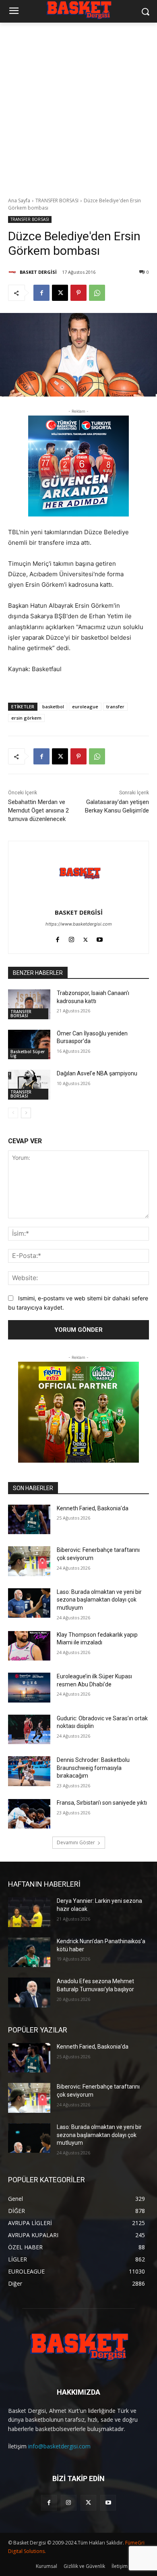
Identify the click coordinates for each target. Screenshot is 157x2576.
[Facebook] (41, 293)
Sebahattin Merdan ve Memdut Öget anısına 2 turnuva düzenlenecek (38, 810)
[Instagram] (71, 938)
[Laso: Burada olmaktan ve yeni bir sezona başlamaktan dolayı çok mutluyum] (29, 1603)
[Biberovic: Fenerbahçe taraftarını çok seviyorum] (29, 1561)
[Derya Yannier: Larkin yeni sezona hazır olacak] (29, 1912)
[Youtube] (100, 938)
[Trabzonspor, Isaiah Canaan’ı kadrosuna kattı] (29, 1004)
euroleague (85, 706)
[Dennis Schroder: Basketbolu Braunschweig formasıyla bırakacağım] (29, 1771)
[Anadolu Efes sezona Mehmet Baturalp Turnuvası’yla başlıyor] (29, 1992)
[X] (60, 293)
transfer (115, 706)
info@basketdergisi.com (59, 2446)
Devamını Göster (76, 1842)
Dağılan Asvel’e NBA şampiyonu (97, 1073)
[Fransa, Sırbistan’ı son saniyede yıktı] (29, 1814)
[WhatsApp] (97, 293)
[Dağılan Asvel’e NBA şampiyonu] (29, 1085)
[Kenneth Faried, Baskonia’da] (29, 1520)
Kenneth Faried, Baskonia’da (93, 1508)
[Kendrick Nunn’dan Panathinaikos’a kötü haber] (29, 1952)
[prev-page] (13, 1113)
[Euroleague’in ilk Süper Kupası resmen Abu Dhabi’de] (29, 1688)
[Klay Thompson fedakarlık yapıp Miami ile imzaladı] (29, 1646)
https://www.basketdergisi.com (79, 924)
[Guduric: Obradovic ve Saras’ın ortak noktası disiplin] (29, 1730)
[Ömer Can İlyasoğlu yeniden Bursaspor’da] (29, 1045)
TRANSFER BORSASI (57, 200)
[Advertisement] (78, 105)
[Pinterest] (78, 293)
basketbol (53, 706)
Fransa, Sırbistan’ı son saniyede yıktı (102, 1803)
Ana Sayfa (19, 200)
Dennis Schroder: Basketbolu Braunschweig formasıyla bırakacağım (93, 1768)
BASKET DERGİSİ (38, 272)
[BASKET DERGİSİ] (13, 272)
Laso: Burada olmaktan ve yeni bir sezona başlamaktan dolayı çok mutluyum (99, 1600)
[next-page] (26, 1113)
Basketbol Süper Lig (28, 1054)
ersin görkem (26, 718)
